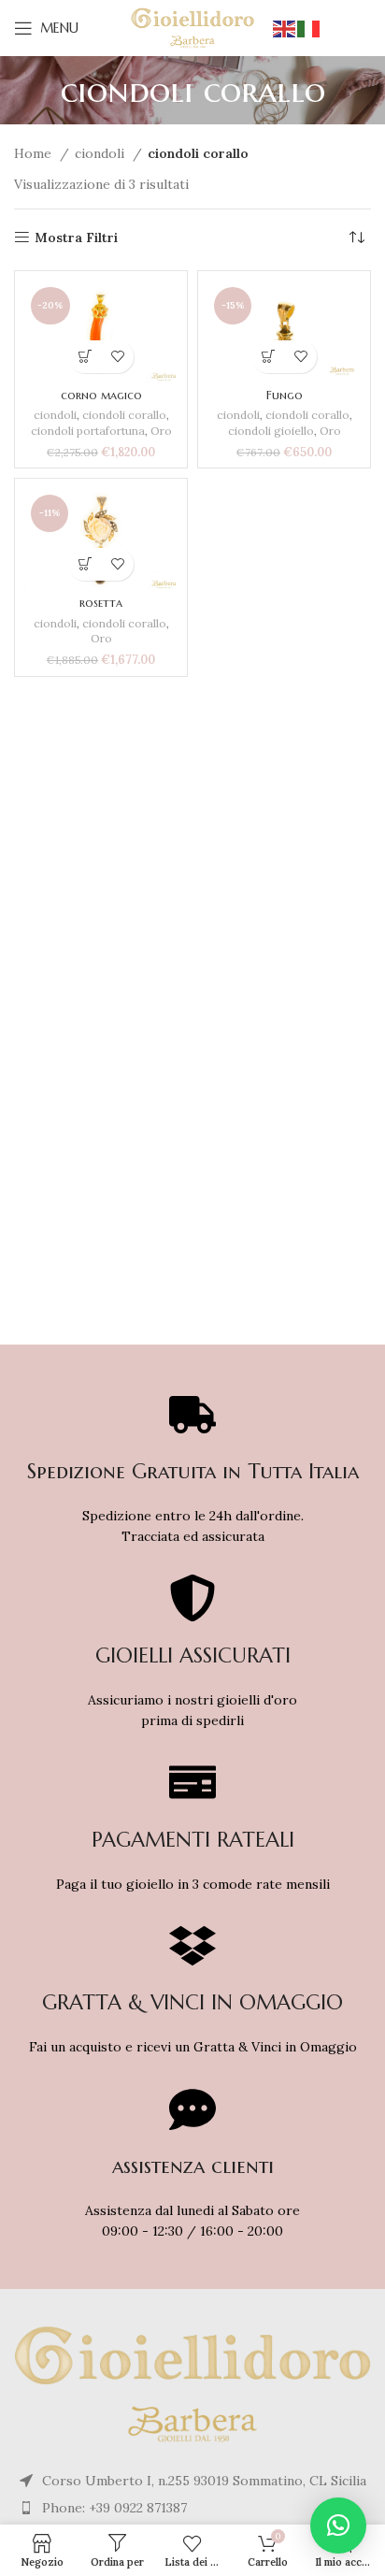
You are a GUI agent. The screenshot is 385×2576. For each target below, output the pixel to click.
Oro (161, 431)
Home (35, 153)
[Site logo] (193, 27)
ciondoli (101, 153)
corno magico (101, 396)
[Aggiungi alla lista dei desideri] (117, 357)
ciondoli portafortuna (88, 431)
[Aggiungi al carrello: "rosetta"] (85, 564)
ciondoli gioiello (271, 431)
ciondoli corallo (124, 415)
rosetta (101, 603)
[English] (285, 28)
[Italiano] (309, 28)
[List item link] (193, 2508)
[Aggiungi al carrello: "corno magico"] (85, 357)
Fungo (285, 396)
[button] (338, 2526)
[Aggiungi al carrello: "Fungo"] (268, 357)
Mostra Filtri (76, 238)
